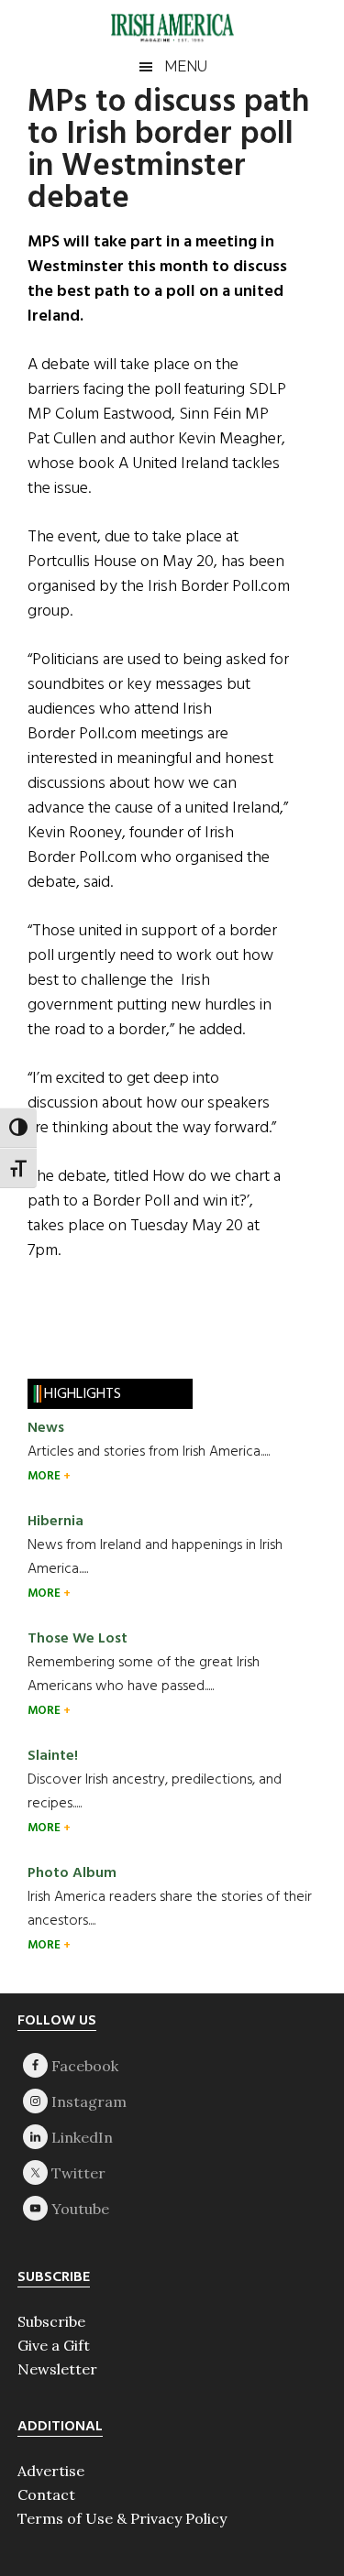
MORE (45, 1476)
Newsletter (57, 2369)
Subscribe (51, 2321)
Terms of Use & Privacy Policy (122, 2518)
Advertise (51, 2471)
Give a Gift (54, 2345)
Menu (186, 66)
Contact (46, 2494)
